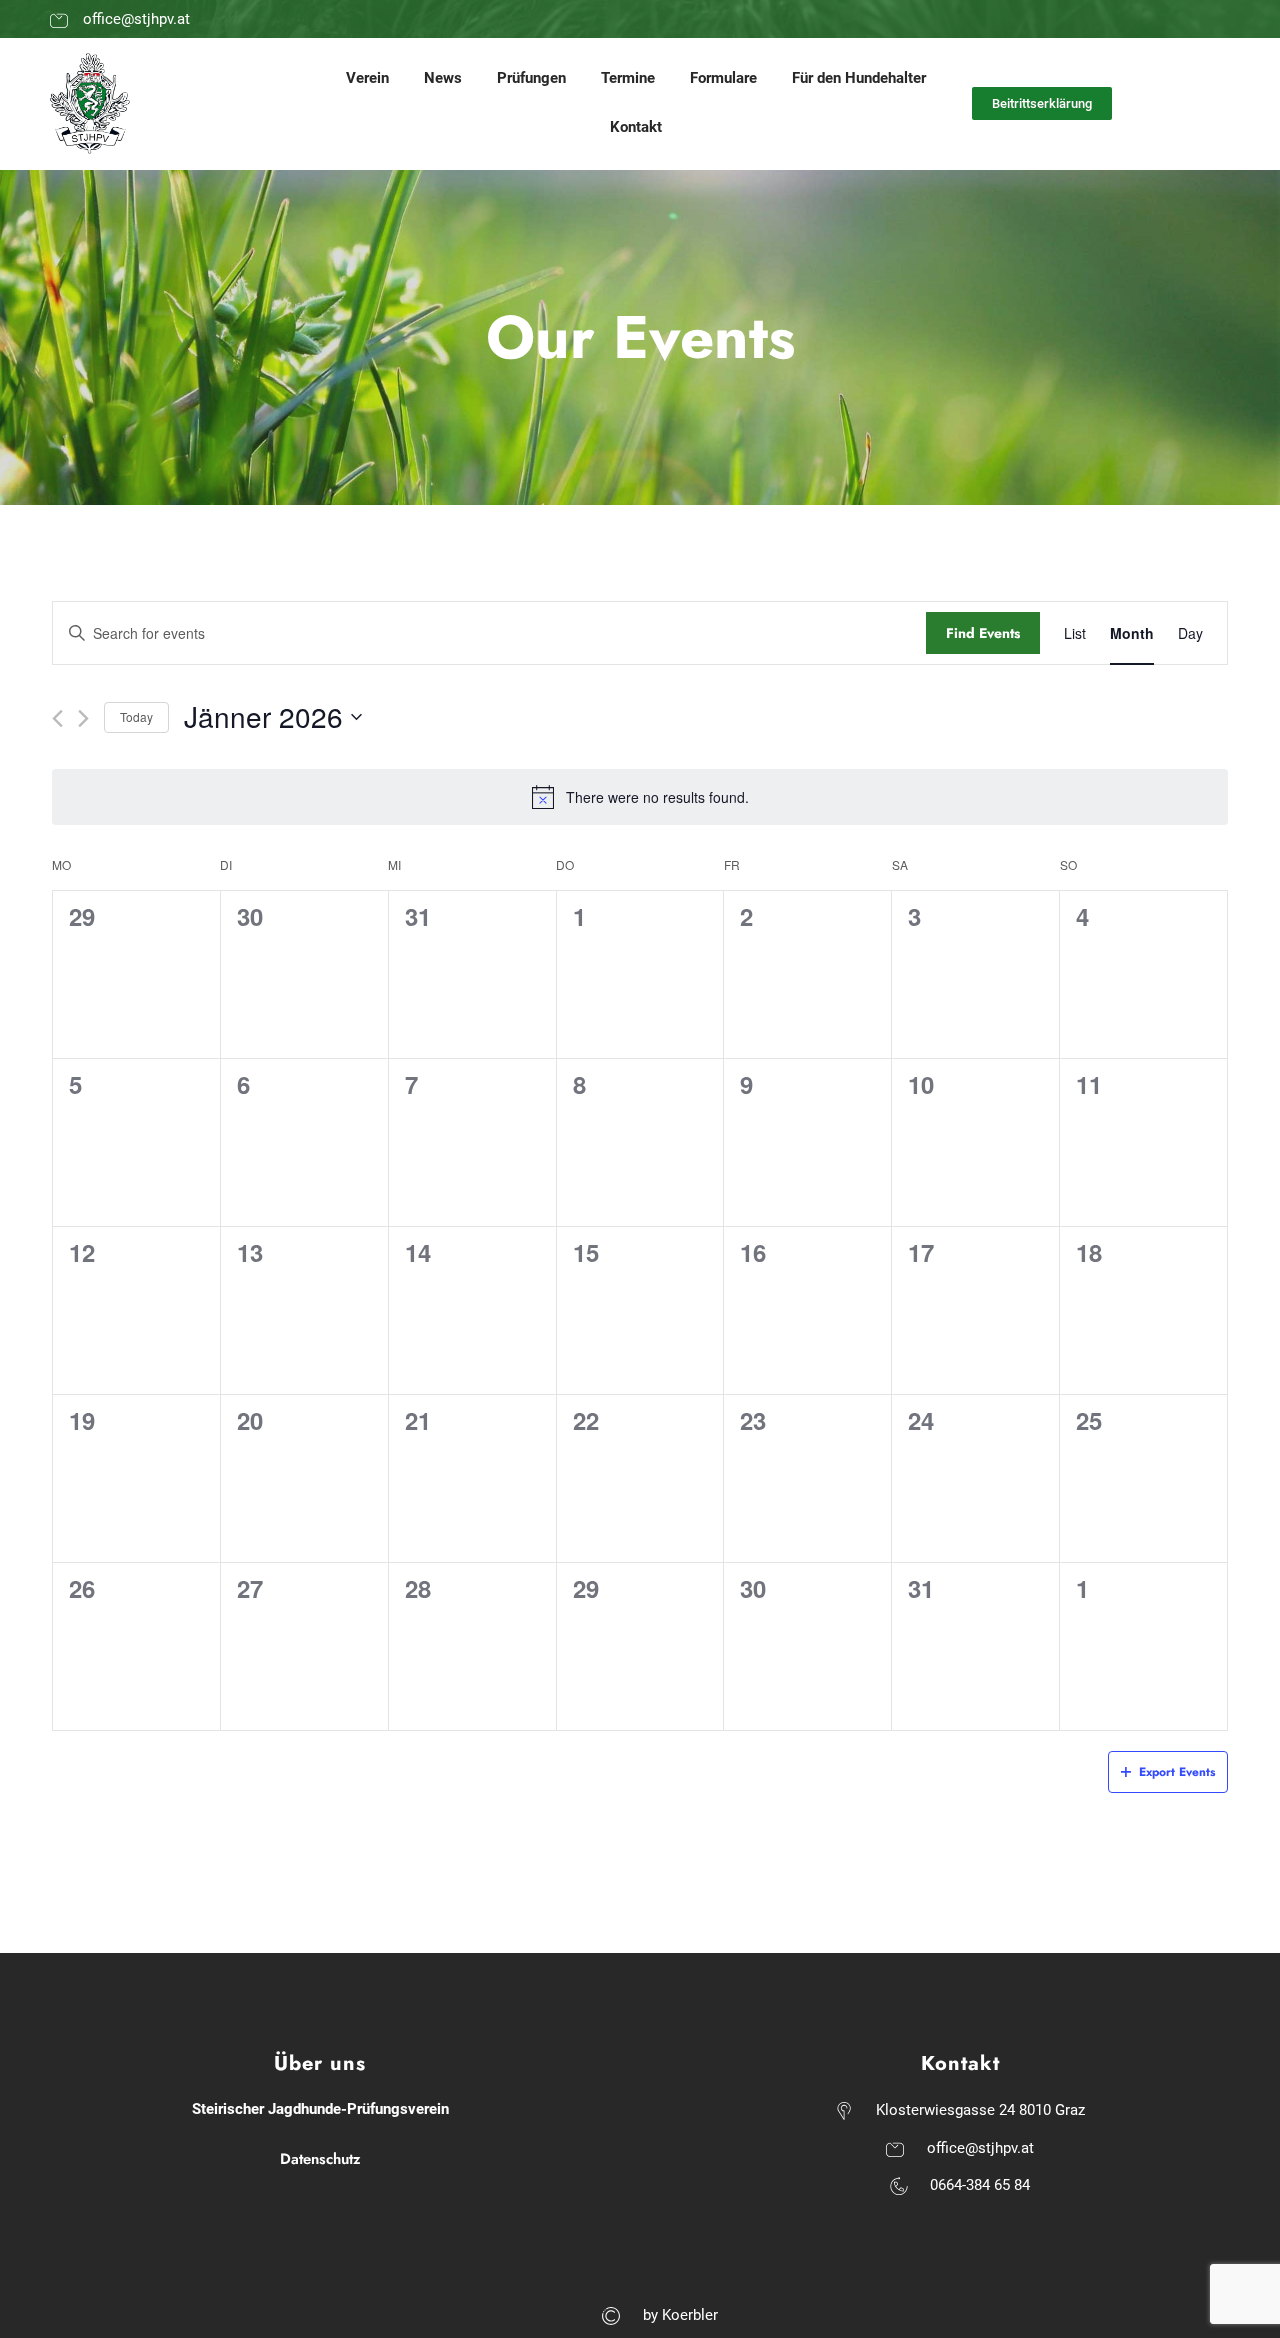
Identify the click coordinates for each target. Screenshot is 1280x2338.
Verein (367, 78)
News (443, 78)
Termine (628, 78)
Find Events (983, 633)
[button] (1042, 103)
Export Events (1177, 1772)
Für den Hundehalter (859, 78)
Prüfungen (531, 78)
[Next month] (83, 718)
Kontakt (636, 127)
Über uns (320, 2063)
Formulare (723, 78)
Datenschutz (320, 2159)
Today (136, 716)
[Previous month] (57, 718)
